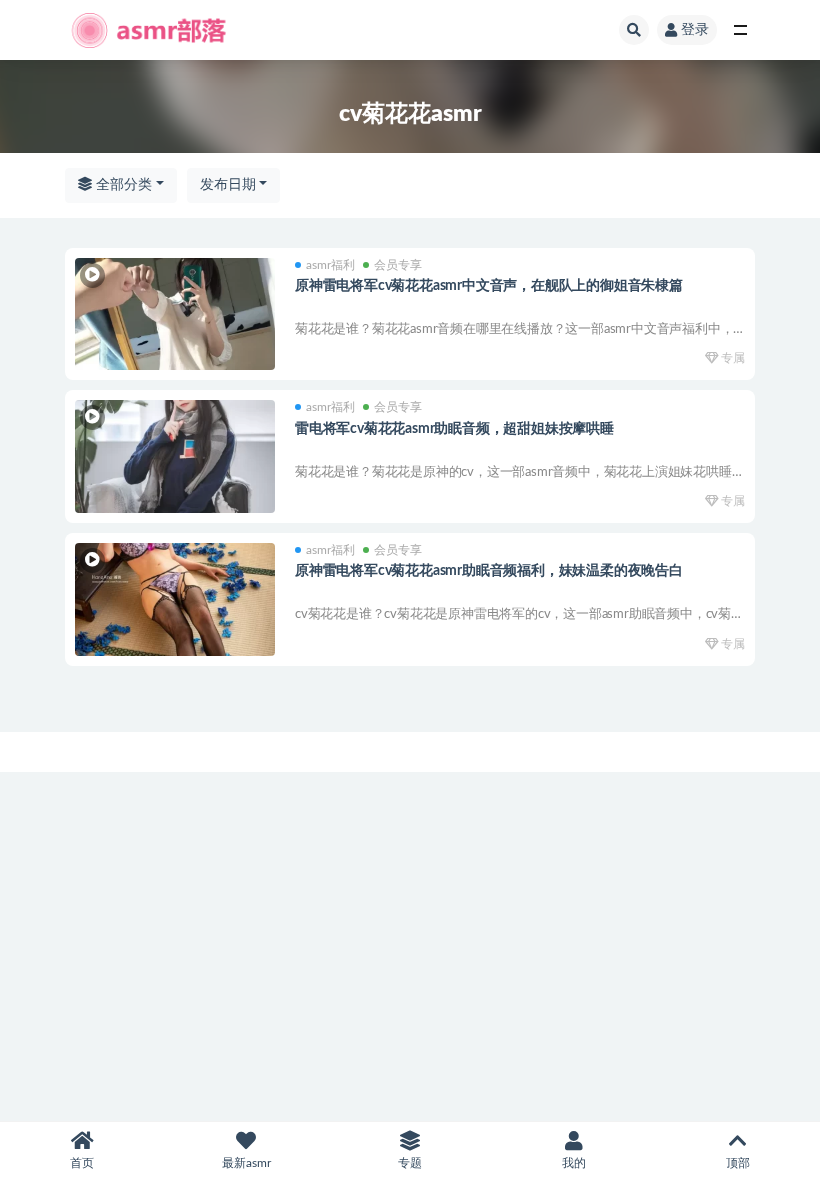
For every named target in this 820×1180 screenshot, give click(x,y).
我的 (574, 1163)
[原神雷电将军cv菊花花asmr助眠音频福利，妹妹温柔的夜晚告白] (175, 599)
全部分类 (122, 185)
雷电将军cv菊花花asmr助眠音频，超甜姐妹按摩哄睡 (454, 429)
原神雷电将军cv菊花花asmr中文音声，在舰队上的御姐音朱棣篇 (489, 286)
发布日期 (228, 185)
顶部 (738, 1163)
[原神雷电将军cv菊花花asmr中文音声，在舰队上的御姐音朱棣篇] (175, 314)
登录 (695, 30)
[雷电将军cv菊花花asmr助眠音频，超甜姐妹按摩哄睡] (175, 456)
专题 (410, 1163)
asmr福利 (330, 265)
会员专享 (398, 265)
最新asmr (246, 1163)
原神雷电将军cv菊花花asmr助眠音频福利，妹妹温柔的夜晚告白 (489, 571)
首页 (82, 1163)
